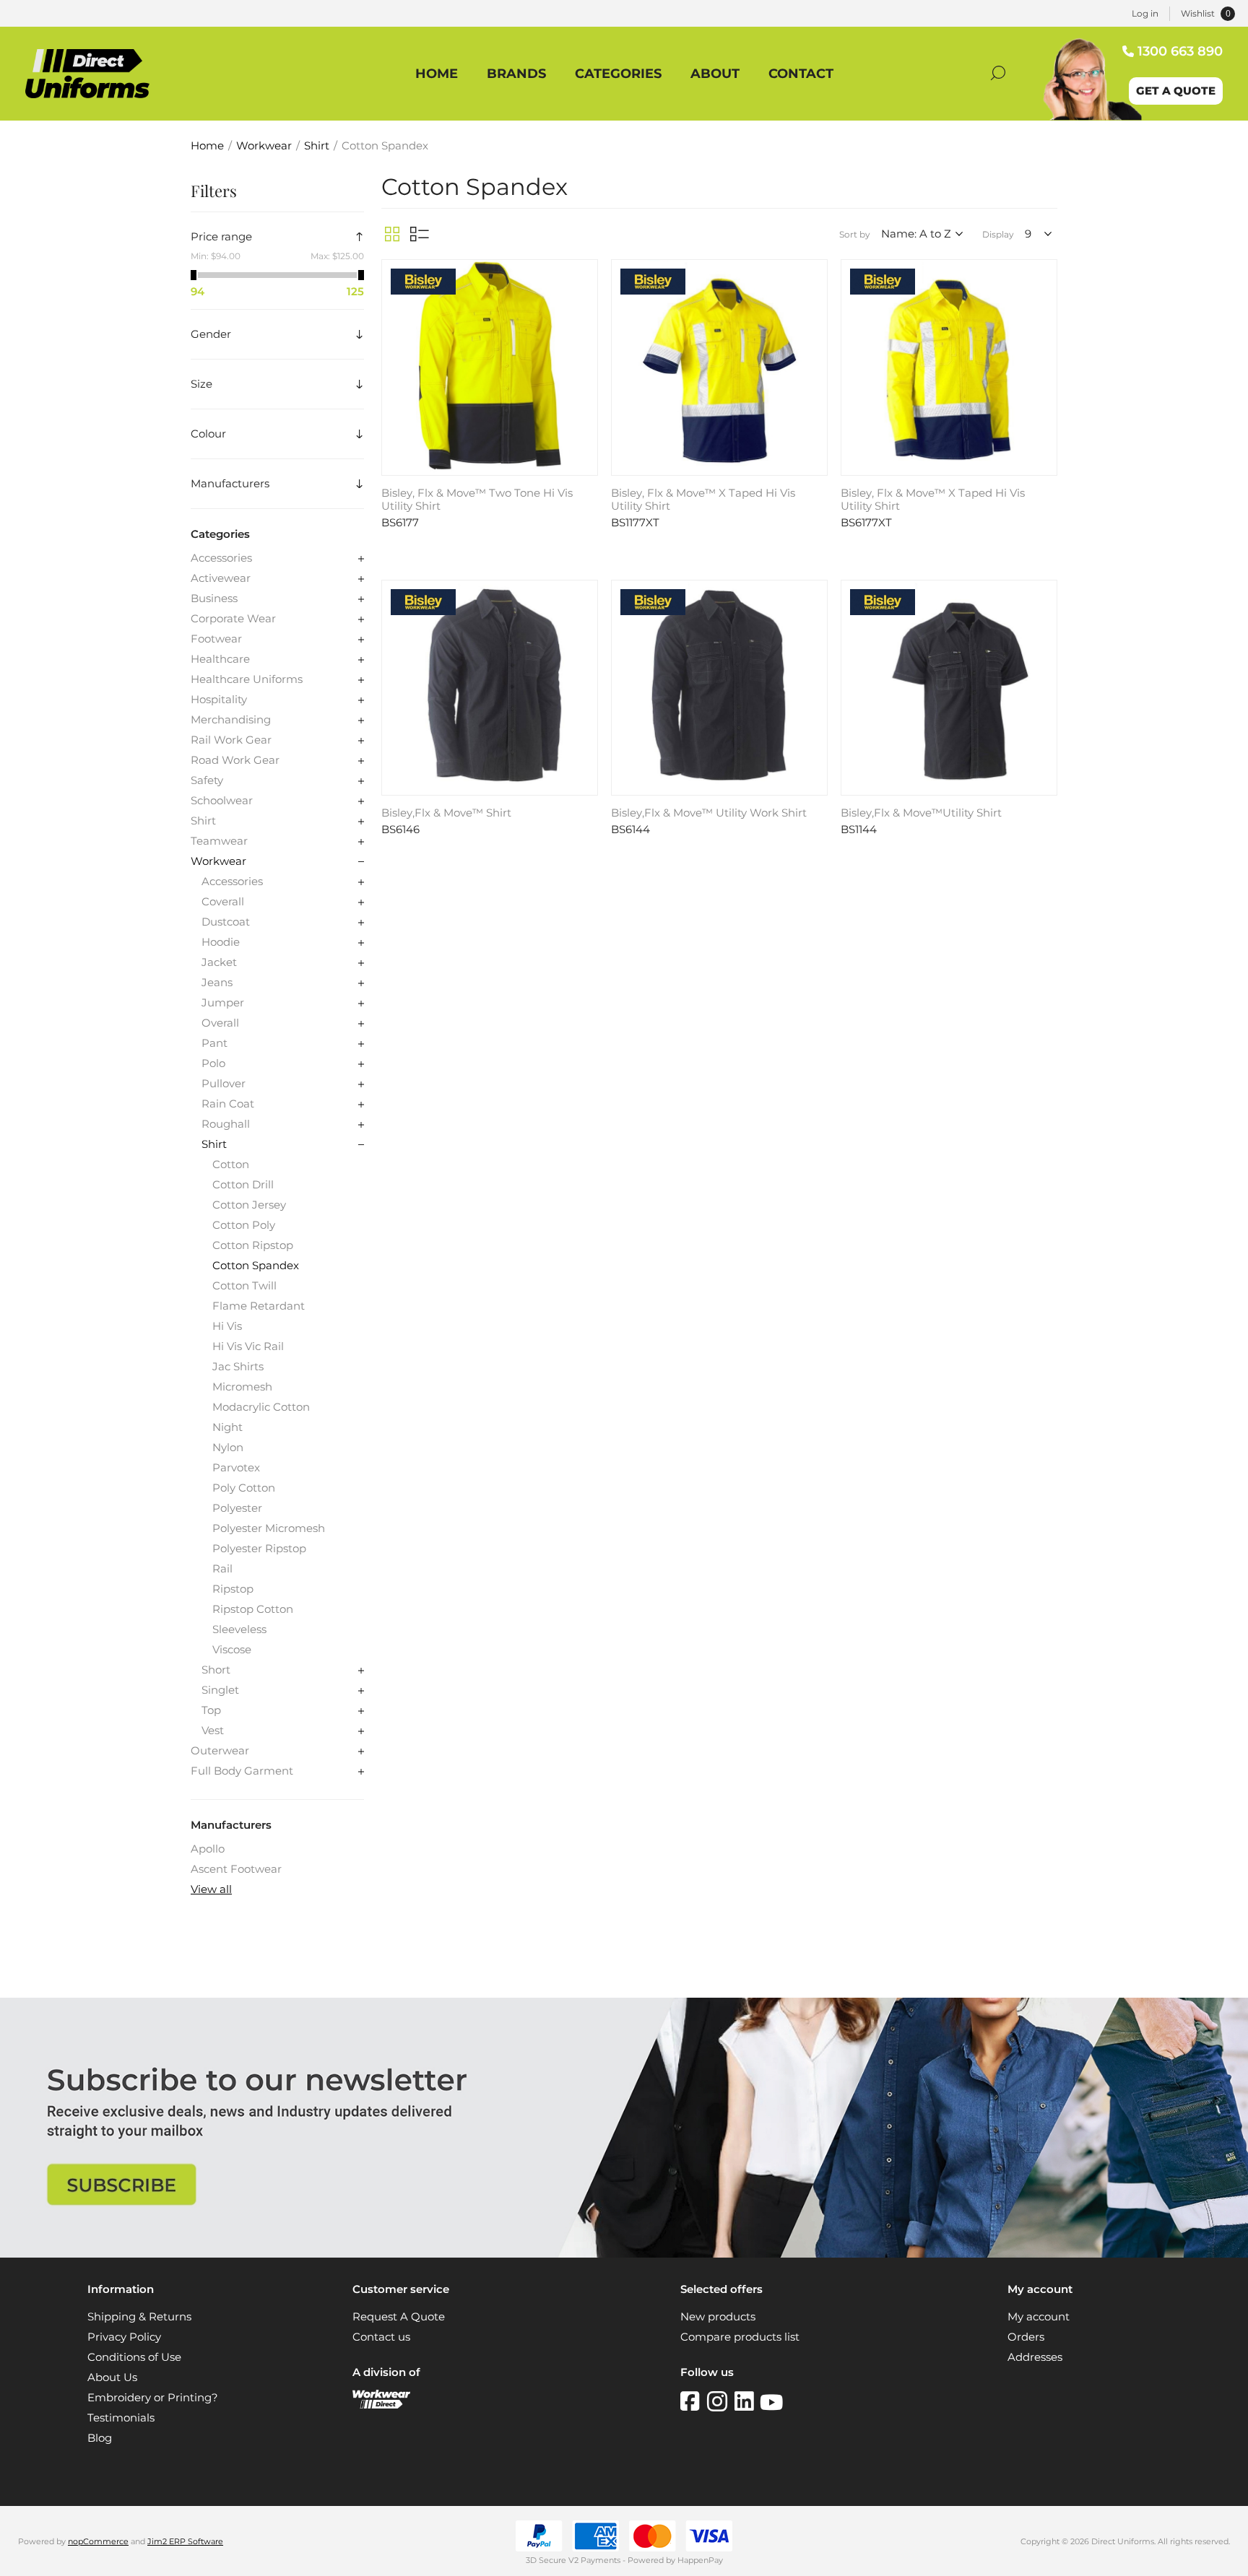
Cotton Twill (244, 1286)
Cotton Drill (243, 1185)
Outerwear (220, 1751)
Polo (213, 1063)
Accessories (221, 558)
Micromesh (242, 1387)
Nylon (228, 1448)
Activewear (221, 578)
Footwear (216, 639)
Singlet (220, 1690)
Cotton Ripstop (253, 1245)
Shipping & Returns (139, 2317)
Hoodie (221, 942)
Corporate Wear (233, 619)
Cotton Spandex (256, 1266)
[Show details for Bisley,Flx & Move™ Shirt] (490, 688)
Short (216, 1670)
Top (211, 1710)
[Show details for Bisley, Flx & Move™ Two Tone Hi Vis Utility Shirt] (490, 367)
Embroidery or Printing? (153, 2398)
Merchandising (231, 720)
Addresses (1035, 2357)
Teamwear (219, 841)
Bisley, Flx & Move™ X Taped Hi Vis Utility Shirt (703, 500)
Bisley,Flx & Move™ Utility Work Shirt (709, 813)
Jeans (217, 983)
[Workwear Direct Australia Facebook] (694, 2401)
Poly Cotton (244, 1488)
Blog (100, 2438)
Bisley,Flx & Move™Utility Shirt (921, 813)
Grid (392, 234)
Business (214, 599)
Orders (1026, 2337)
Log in (1145, 13)
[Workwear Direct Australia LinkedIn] (747, 2401)
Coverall (223, 902)
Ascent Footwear (236, 1869)
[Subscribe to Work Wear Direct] (624, 2254)
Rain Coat (228, 1104)
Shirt (203, 821)
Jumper (223, 1003)
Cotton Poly (244, 1225)
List (420, 234)
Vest (213, 1731)
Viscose (232, 1650)
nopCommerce (98, 2541)
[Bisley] (423, 283)
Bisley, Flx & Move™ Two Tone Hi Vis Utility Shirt (477, 500)
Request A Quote (399, 2317)
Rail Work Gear (231, 740)
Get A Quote (1176, 91)
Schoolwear (222, 801)
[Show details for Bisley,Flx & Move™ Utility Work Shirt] (719, 688)
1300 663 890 (1180, 51)
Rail (222, 1569)
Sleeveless (239, 1629)
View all (211, 1889)
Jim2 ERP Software (185, 2541)
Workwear (218, 861)
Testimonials (121, 2418)
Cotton (231, 1165)
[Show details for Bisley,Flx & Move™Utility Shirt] (949, 688)
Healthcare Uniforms (247, 679)
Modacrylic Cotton (261, 1407)
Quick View (585, 274)
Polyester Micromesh (269, 1528)
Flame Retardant (259, 1306)
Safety (207, 780)
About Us (112, 2377)
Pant (214, 1043)
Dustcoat (226, 922)
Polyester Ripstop (259, 1549)
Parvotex (236, 1468)
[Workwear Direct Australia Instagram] (721, 2401)
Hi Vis (227, 1326)
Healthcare (220, 659)
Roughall (226, 1124)
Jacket (219, 962)
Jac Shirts (238, 1367)
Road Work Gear (235, 760)
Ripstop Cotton (253, 1609)
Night (227, 1427)
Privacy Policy (124, 2337)
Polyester (237, 1508)
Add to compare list (585, 295)
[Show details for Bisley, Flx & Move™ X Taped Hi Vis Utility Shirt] (719, 367)
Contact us (381, 2337)
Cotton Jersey (249, 1205)
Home (207, 146)
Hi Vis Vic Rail (248, 1346)
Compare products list (740, 2337)
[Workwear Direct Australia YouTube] (771, 2401)
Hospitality (219, 700)
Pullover (224, 1084)
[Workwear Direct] (381, 2405)
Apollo (208, 1849)
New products (718, 2317)
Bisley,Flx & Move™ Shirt (446, 813)
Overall (220, 1023)
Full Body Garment (242, 1771)
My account (1039, 2317)
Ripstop (233, 1589)
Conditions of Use (134, 2357)
